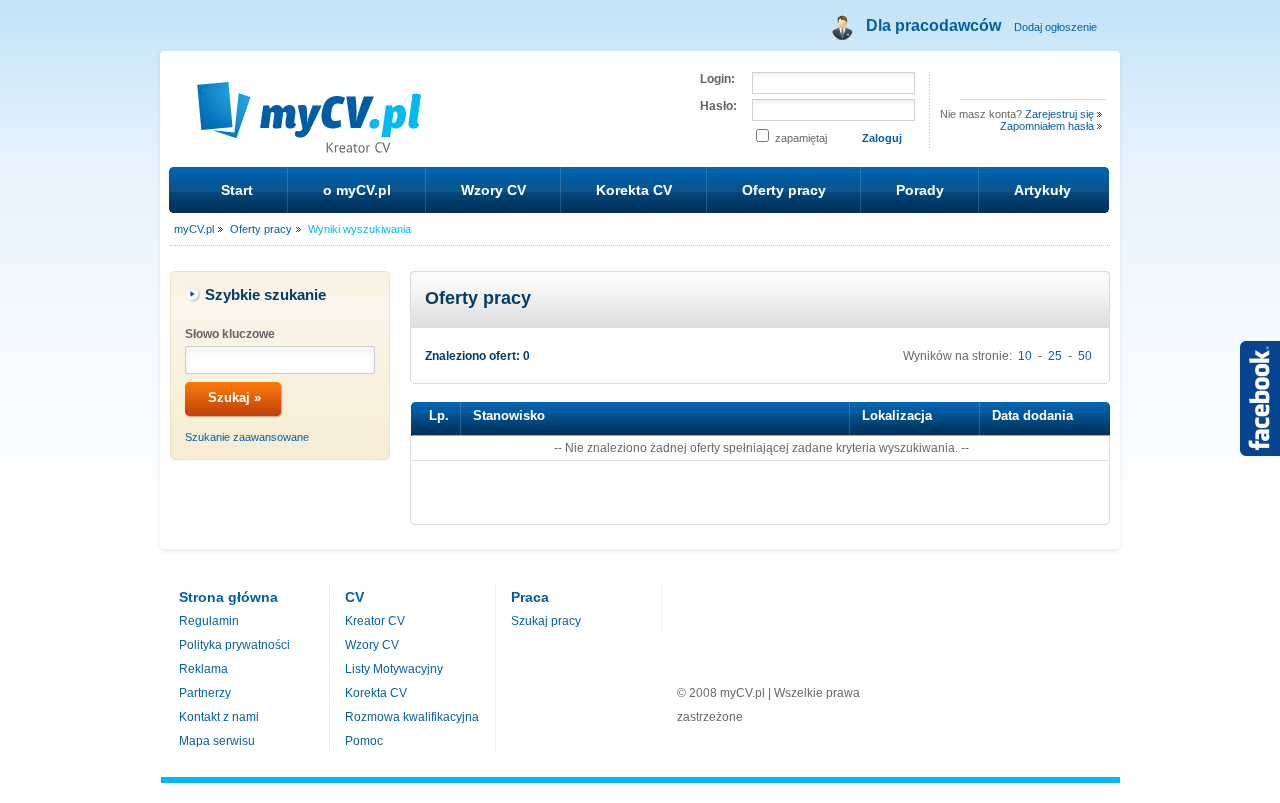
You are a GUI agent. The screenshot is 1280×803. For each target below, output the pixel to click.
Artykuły (1042, 190)
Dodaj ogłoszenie (1055, 27)
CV (354, 597)
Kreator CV (375, 621)
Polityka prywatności (234, 645)
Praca (530, 597)
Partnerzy (205, 693)
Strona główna (228, 597)
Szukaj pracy (546, 621)
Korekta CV (634, 190)
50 (1085, 356)
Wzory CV (493, 190)
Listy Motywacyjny (394, 669)
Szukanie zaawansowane (247, 437)
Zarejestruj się (1059, 114)
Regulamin (209, 621)
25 (1055, 356)
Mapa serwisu (217, 741)
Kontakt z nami (219, 717)
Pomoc (364, 741)
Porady (920, 190)
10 (1025, 356)
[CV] (311, 142)
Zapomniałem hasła (1047, 126)
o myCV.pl (357, 190)
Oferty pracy (784, 190)
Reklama (203, 669)
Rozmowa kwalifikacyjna (412, 717)
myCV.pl (194, 229)
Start (237, 190)
